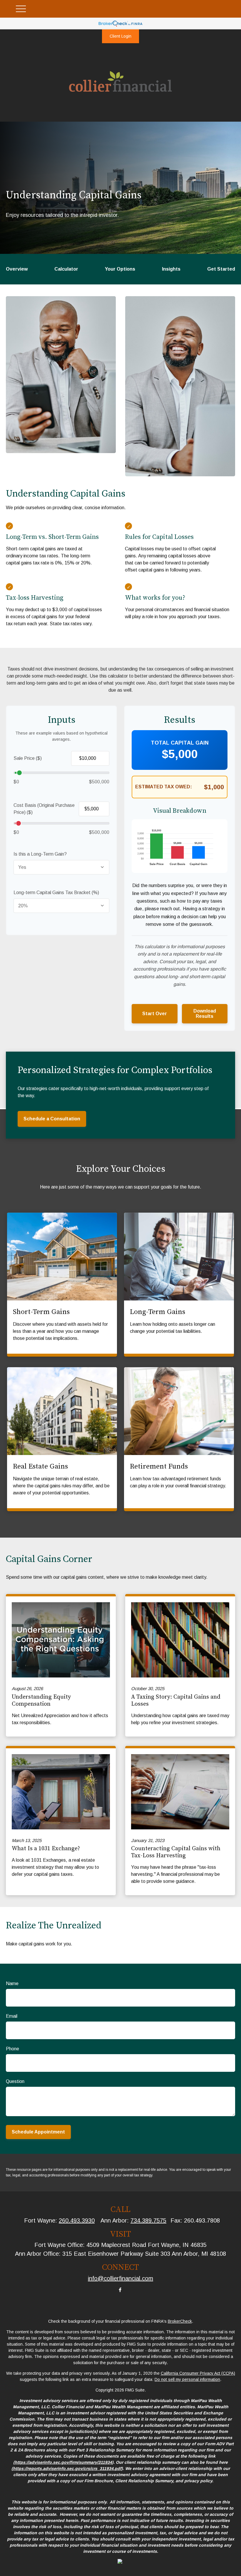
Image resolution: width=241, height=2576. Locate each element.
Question (15, 2081)
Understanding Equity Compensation (41, 1701)
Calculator (66, 269)
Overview (17, 269)
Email (12, 2016)
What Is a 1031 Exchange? (46, 1849)
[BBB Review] (120, 2562)
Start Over (155, 1014)
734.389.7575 (148, 2220)
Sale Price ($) (28, 758)
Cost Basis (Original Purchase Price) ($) (44, 809)
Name (12, 1983)
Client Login (120, 36)
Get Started (221, 269)
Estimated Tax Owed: (164, 787)
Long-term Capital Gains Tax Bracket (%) (56, 893)
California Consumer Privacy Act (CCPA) (198, 2373)
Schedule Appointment (38, 2132)
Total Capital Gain (180, 743)
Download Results (205, 1014)
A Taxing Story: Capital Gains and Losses (176, 1701)
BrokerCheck (180, 2321)
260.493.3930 (77, 2220)
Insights (171, 269)
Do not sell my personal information (187, 2379)
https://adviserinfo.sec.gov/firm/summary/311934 (63, 2462)
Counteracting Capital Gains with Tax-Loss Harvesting (176, 1852)
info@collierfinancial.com (120, 2278)
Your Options (120, 269)
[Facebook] (120, 2290)
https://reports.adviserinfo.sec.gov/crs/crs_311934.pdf (67, 2468)
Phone (12, 2049)
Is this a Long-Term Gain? (40, 854)
